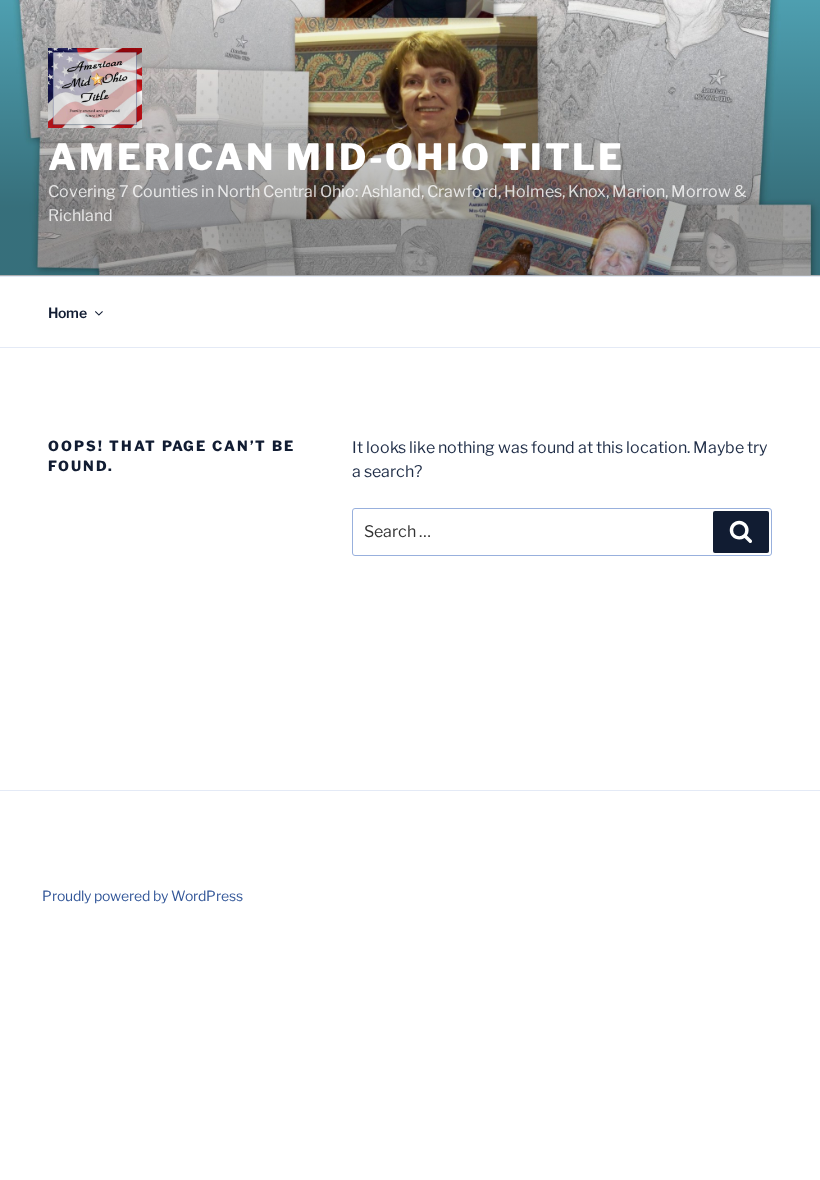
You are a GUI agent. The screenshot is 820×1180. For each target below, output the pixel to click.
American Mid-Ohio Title (336, 157)
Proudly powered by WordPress (142, 895)
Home (67, 312)
